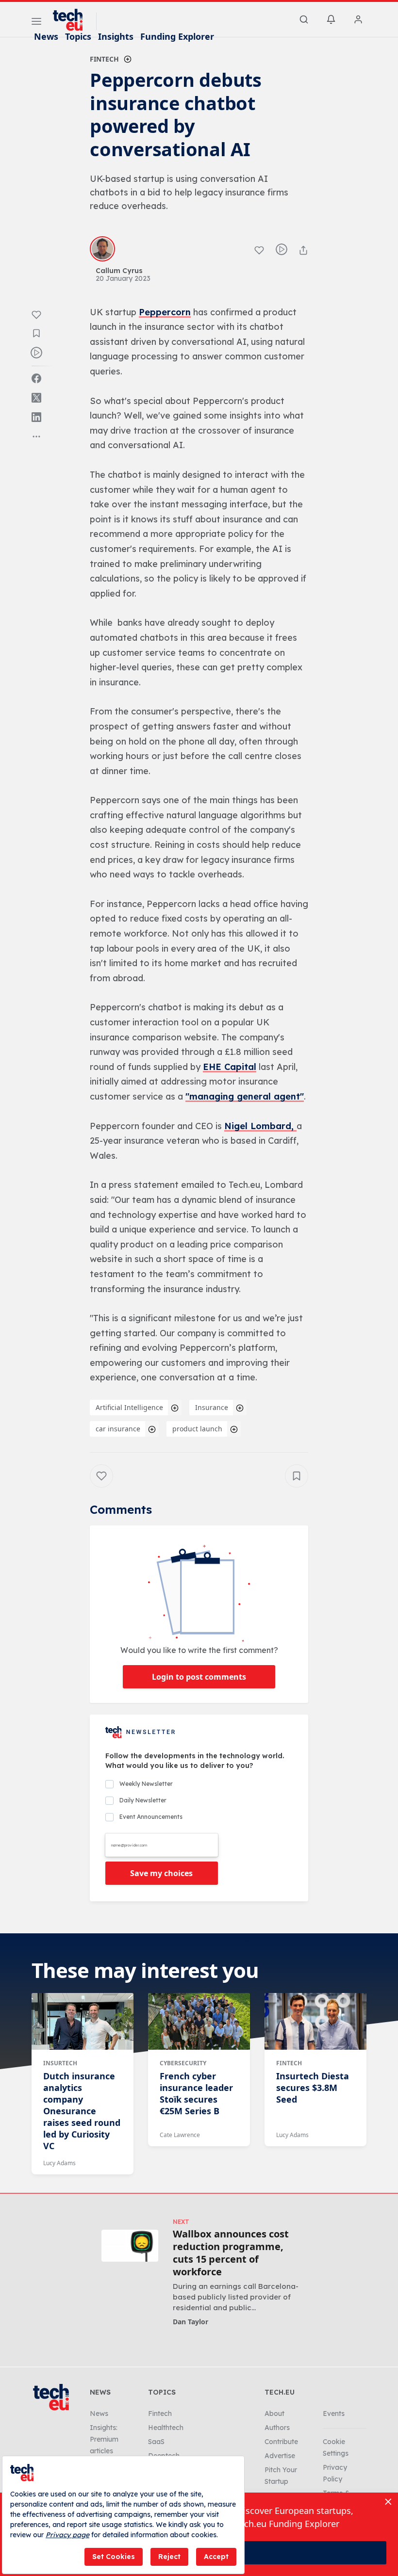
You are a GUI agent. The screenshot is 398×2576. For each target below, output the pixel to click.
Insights (116, 36)
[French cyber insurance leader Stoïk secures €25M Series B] (199, 2022)
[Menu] (36, 23)
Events (334, 2414)
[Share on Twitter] (36, 398)
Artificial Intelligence (129, 1407)
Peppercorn (165, 312)
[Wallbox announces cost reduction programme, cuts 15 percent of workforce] (130, 2245)
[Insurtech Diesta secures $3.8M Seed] (315, 2022)
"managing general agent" (245, 1096)
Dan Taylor (191, 2322)
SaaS (156, 2442)
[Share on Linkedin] (36, 417)
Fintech (104, 59)
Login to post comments (199, 1677)
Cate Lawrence (180, 2135)
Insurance (212, 1407)
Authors (277, 2428)
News (46, 36)
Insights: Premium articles (104, 2439)
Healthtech (166, 2428)
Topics (78, 36)
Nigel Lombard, (260, 1126)
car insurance (118, 1429)
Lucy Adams (59, 2163)
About (274, 2414)
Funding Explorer (177, 36)
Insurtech (60, 2063)
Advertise (280, 2456)
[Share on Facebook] (36, 378)
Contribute (281, 2442)
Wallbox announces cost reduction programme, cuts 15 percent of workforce (231, 2253)
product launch (197, 1429)
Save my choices (161, 1873)
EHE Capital (230, 1067)
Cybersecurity (183, 2063)
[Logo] (72, 20)
